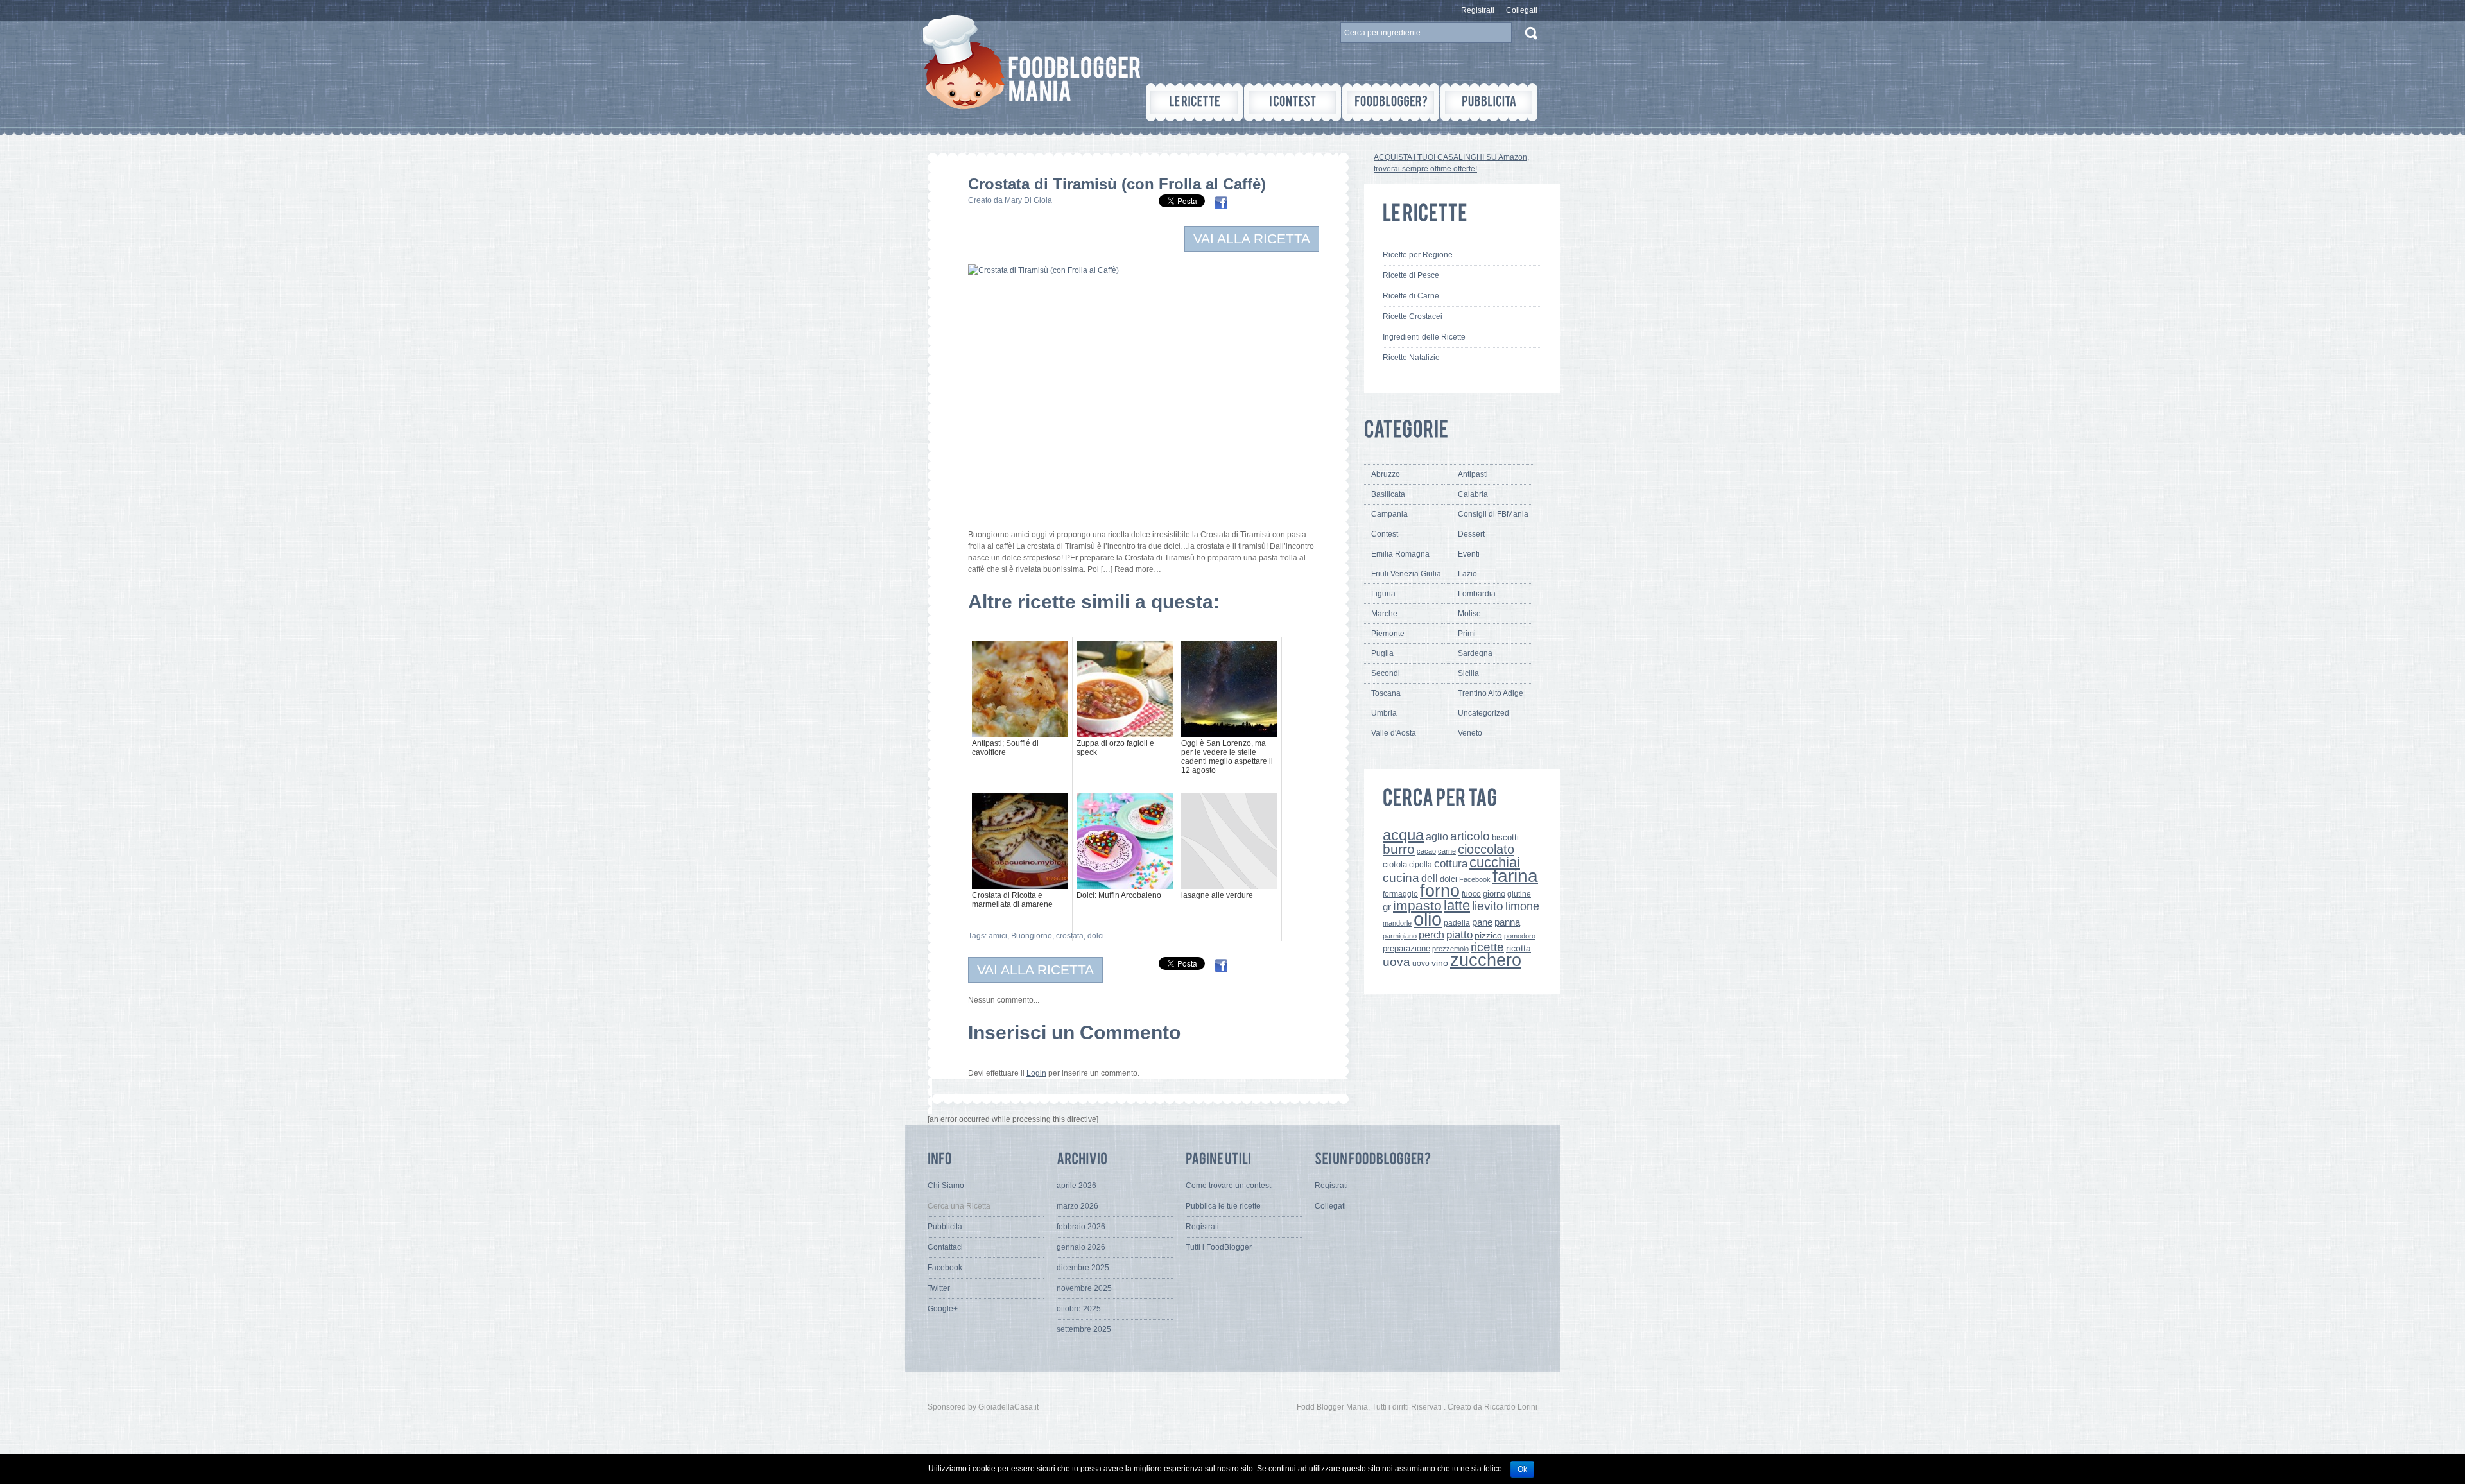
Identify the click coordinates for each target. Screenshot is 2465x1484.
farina (1515, 876)
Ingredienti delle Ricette (1424, 337)
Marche (1384, 614)
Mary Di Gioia (1028, 200)
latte (1457, 905)
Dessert (1471, 534)
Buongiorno (1032, 936)
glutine (1519, 894)
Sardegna (1475, 653)
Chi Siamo (946, 1186)
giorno (1494, 894)
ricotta (1518, 948)
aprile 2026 (1077, 1186)
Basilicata (1388, 494)
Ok (1522, 1469)
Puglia (1382, 653)
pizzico (1488, 936)
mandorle (1397, 923)
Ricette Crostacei (1413, 316)
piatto (1459, 935)
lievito (1488, 906)
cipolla (1421, 865)
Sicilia (1468, 673)
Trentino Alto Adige (1491, 693)
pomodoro (1520, 936)
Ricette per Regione (1418, 255)
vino (1440, 963)
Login (1036, 1073)
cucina (1401, 878)
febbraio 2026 (1081, 1227)
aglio (1437, 836)
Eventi (1469, 554)
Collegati (1522, 10)
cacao (1426, 851)
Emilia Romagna (1400, 554)
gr (1387, 907)
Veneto (1470, 733)
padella (1457, 923)
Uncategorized (1483, 713)
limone (1522, 906)
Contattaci (945, 1247)
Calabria (1473, 494)
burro (1399, 849)
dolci (1096, 936)
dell (1430, 878)
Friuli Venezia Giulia (1406, 574)
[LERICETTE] (1194, 102)
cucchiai (1495, 862)
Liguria (1383, 594)
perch (1431, 935)
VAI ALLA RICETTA (1252, 238)
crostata (1070, 936)
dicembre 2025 (1083, 1268)
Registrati (1478, 10)
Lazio (1467, 574)
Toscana (1386, 693)
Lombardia (1477, 594)
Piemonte (1388, 634)
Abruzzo (1386, 474)
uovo (1421, 963)
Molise (1469, 614)
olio (1428, 919)
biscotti (1505, 837)
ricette (1487, 947)
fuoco (1471, 894)
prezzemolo (1450, 949)
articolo (1470, 836)
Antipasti (1473, 474)
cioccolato (1486, 849)
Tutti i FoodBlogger (1219, 1247)
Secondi (1386, 673)
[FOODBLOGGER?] (1391, 102)
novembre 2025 (1084, 1288)
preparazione (1406, 949)
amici (998, 936)
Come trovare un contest (1228, 1186)
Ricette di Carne (1411, 296)
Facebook (1475, 879)
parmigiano (1400, 936)
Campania (1389, 514)
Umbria (1384, 713)
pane (1482, 922)
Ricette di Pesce (1411, 275)
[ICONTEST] (1293, 102)
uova (1397, 962)
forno (1440, 891)
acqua (1403, 835)
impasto (1417, 905)
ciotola (1395, 865)
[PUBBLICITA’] (1489, 102)
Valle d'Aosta (1394, 733)
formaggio (1400, 894)
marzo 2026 (1077, 1206)
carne (1447, 851)
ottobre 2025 (1079, 1309)
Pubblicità (945, 1227)
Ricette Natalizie (1411, 358)
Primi (1467, 634)
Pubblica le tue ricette (1223, 1206)
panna (1507, 922)
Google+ (943, 1309)
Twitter (939, 1288)
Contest (1385, 534)
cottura (1451, 863)
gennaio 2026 (1081, 1247)
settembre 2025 (1084, 1329)
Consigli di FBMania (1493, 514)
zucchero (1486, 960)
